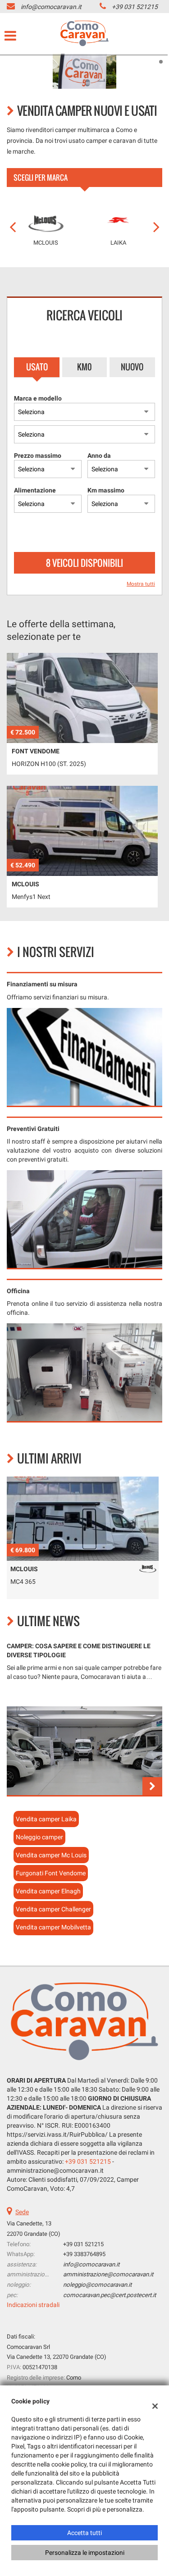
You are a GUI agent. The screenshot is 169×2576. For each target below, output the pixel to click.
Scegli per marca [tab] (41, 178)
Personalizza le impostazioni (85, 2553)
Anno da (99, 456)
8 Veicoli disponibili (84, 563)
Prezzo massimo (38, 456)
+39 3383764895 (84, 2254)
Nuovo (132, 367)
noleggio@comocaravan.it (97, 2285)
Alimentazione (35, 490)
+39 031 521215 (135, 7)
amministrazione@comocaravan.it (108, 2274)
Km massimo (106, 490)
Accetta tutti (84, 2533)
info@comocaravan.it (51, 7)
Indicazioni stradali (33, 2305)
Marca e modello (38, 398)
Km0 (84, 367)
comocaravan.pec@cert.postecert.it (110, 2295)
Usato (37, 367)
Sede (22, 2212)
